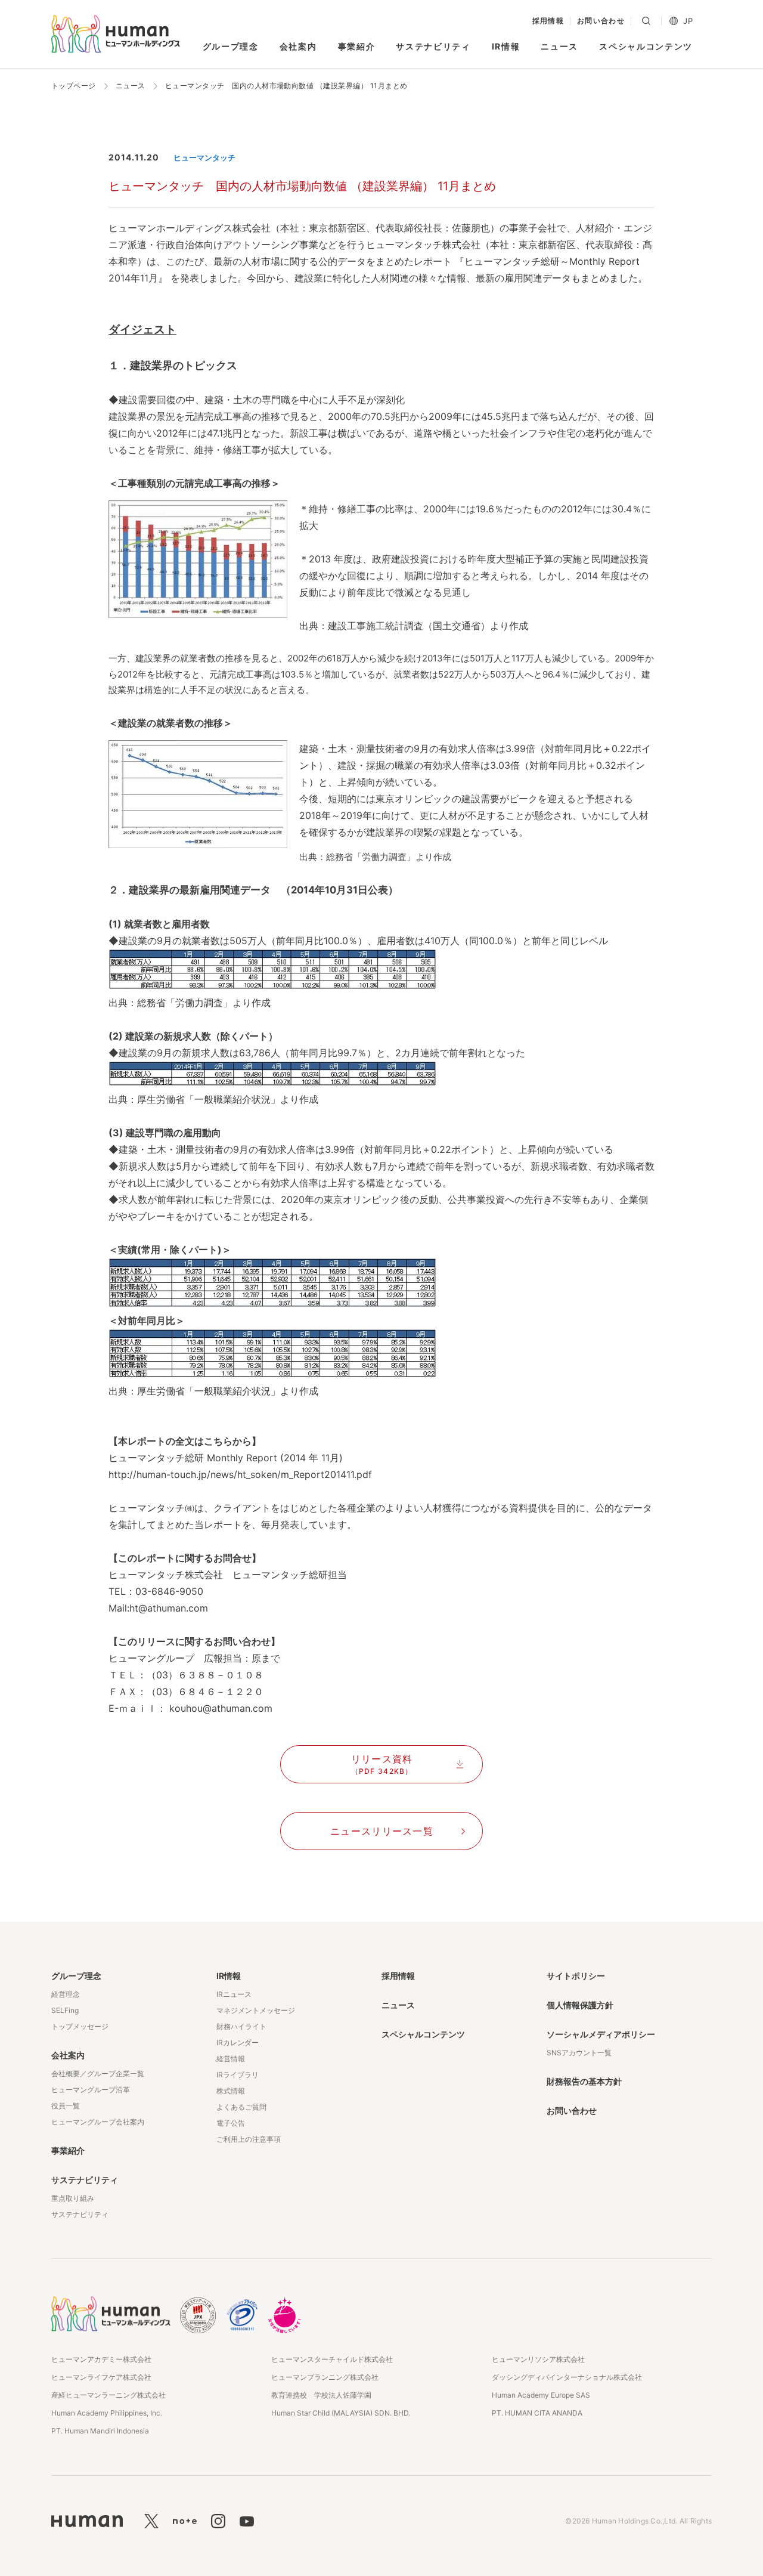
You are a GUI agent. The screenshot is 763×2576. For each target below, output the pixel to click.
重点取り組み (73, 2198)
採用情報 (548, 21)
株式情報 (231, 2091)
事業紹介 (357, 46)
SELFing (65, 2010)
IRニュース (234, 1994)
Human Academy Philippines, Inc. (107, 2413)
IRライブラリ (238, 2075)
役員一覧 (66, 2106)
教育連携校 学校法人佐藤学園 (321, 2395)
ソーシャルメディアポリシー (601, 2034)
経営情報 (231, 2059)
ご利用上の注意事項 (249, 2139)
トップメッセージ (80, 2026)
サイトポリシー (576, 1976)
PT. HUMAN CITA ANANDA (537, 2413)
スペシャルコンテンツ (646, 46)
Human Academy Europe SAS (541, 2395)
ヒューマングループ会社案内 (98, 2122)
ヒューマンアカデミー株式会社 (101, 2359)
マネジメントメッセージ (256, 2010)
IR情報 (506, 46)
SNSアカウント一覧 (579, 2053)
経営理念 (66, 1994)
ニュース (559, 46)
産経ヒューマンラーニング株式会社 (108, 2395)
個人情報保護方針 (580, 2005)
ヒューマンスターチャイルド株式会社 (332, 2359)
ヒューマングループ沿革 (91, 2090)
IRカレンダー (238, 2042)
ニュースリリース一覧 (382, 1831)
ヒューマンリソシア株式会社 (538, 2359)
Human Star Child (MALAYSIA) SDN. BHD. (341, 2413)
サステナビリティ (433, 46)
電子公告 (231, 2123)
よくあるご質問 (241, 2107)
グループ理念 (231, 46)
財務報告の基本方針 (584, 2081)
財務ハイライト (241, 2026)
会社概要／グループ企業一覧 (98, 2074)
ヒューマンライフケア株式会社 (101, 2377)
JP (688, 21)
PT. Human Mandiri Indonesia (100, 2431)
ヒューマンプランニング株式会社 (325, 2377)
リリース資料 (382, 1764)
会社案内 (298, 46)
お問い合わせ (601, 21)
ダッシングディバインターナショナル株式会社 (567, 2377)
